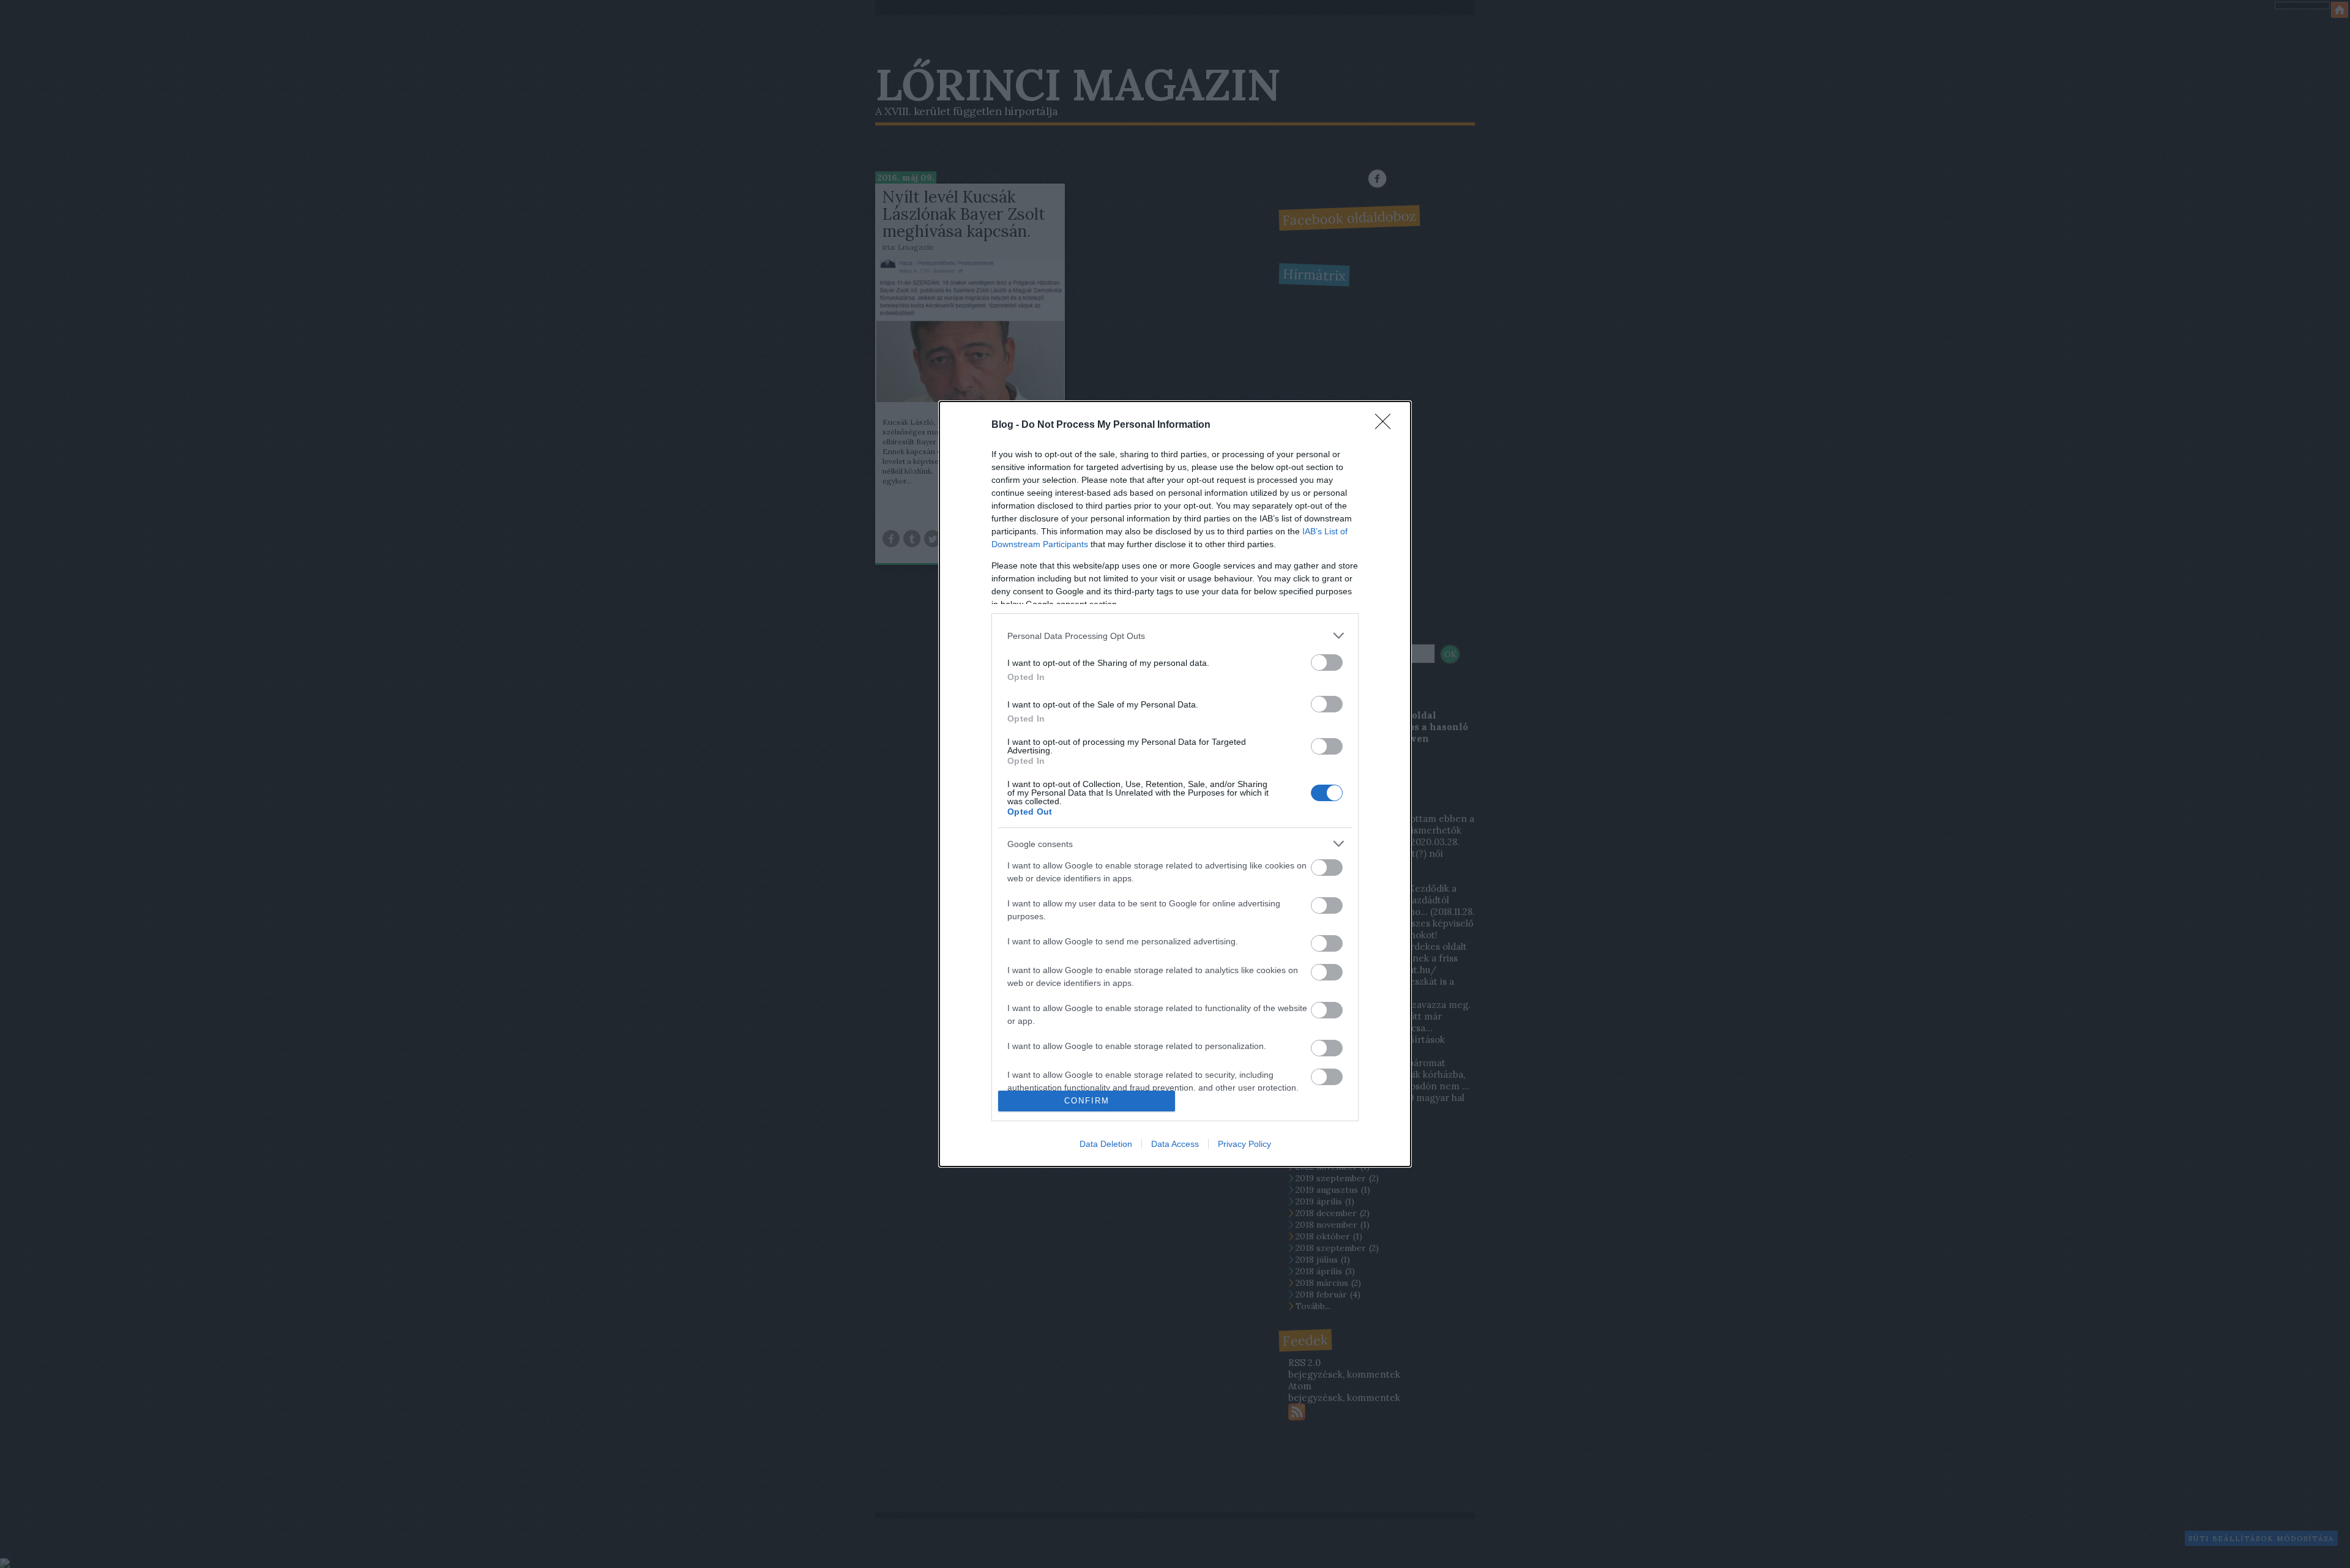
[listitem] (1175, 636)
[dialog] (1175, 784)
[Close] (1387, 425)
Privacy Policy (1244, 1144)
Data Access (1175, 1144)
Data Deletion (1106, 1144)
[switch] (1327, 663)
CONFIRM (1087, 1101)
